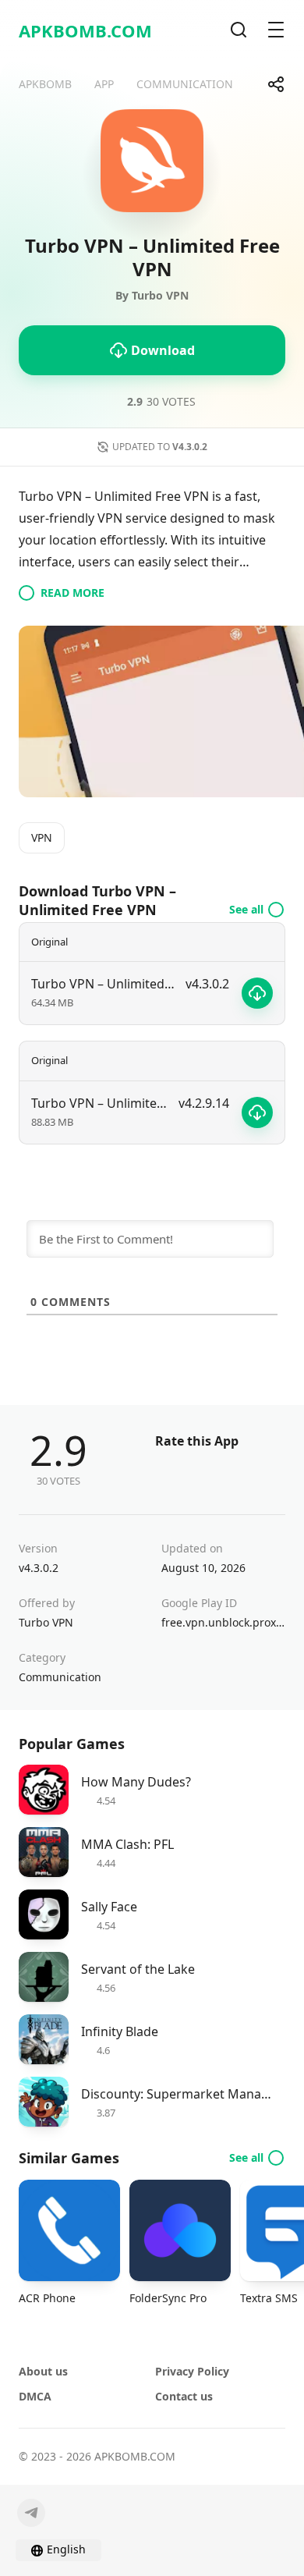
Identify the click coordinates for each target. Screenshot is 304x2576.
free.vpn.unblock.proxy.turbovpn (223, 1622)
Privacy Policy (192, 2371)
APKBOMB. (85, 30)
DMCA (35, 2396)
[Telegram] (31, 2513)
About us (43, 2371)
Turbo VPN (46, 1622)
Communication (60, 1677)
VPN (42, 837)
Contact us (184, 2396)
